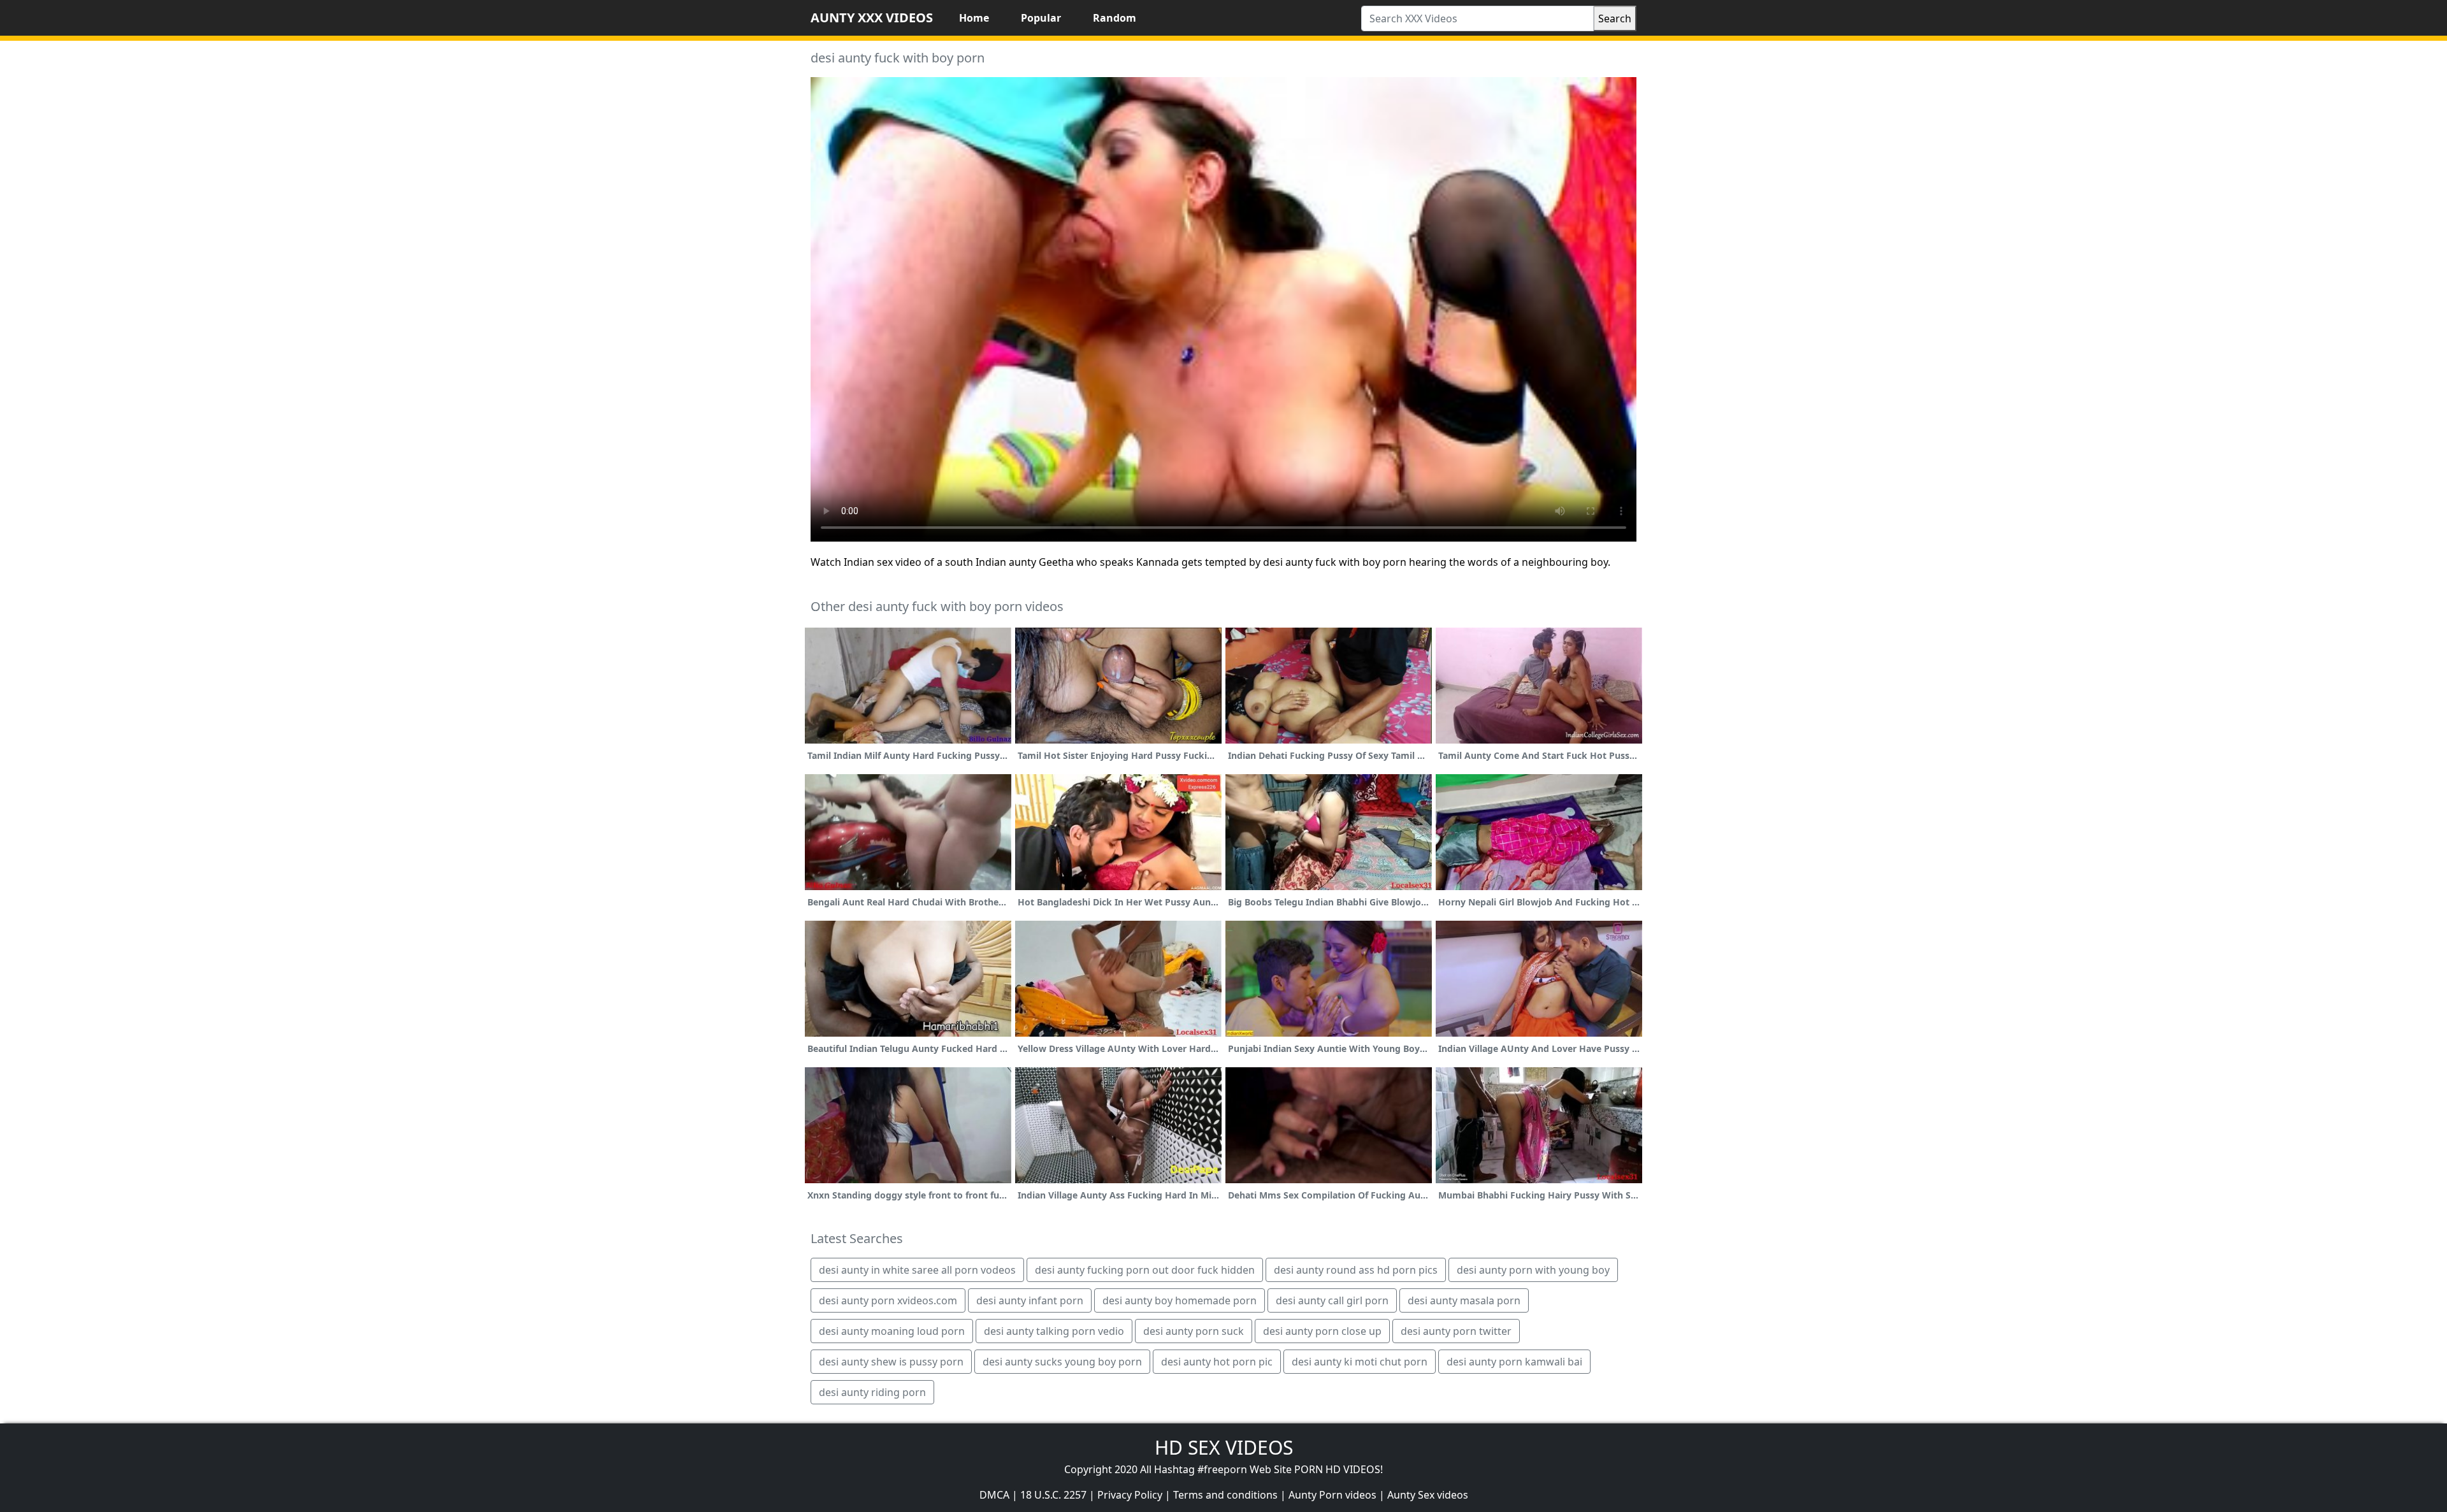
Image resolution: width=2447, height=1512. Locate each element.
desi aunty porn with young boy (1533, 1270)
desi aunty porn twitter (1456, 1331)
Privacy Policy (1130, 1495)
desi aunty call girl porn (1332, 1300)
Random (1115, 18)
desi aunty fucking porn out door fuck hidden (1145, 1270)
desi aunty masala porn (1464, 1300)
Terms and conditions (1225, 1495)
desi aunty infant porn (1030, 1300)
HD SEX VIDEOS (1224, 1447)
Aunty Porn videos (1332, 1495)
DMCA (994, 1495)
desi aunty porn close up (1322, 1331)
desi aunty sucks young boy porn (1062, 1362)
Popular (1041, 18)
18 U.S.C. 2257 (1053, 1495)
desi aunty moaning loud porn (892, 1331)
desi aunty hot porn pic (1217, 1362)
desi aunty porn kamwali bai (1514, 1362)
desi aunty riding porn (872, 1392)
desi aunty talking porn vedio (1054, 1331)
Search (1615, 18)
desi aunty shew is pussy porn (891, 1362)
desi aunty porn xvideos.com (888, 1300)
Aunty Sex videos (1428, 1495)
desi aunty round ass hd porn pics (1356, 1270)
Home (974, 18)
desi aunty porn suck (1194, 1331)
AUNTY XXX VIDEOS (872, 18)
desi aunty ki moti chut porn (1360, 1362)
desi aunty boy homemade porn (1180, 1300)
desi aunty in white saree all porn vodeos (917, 1270)
